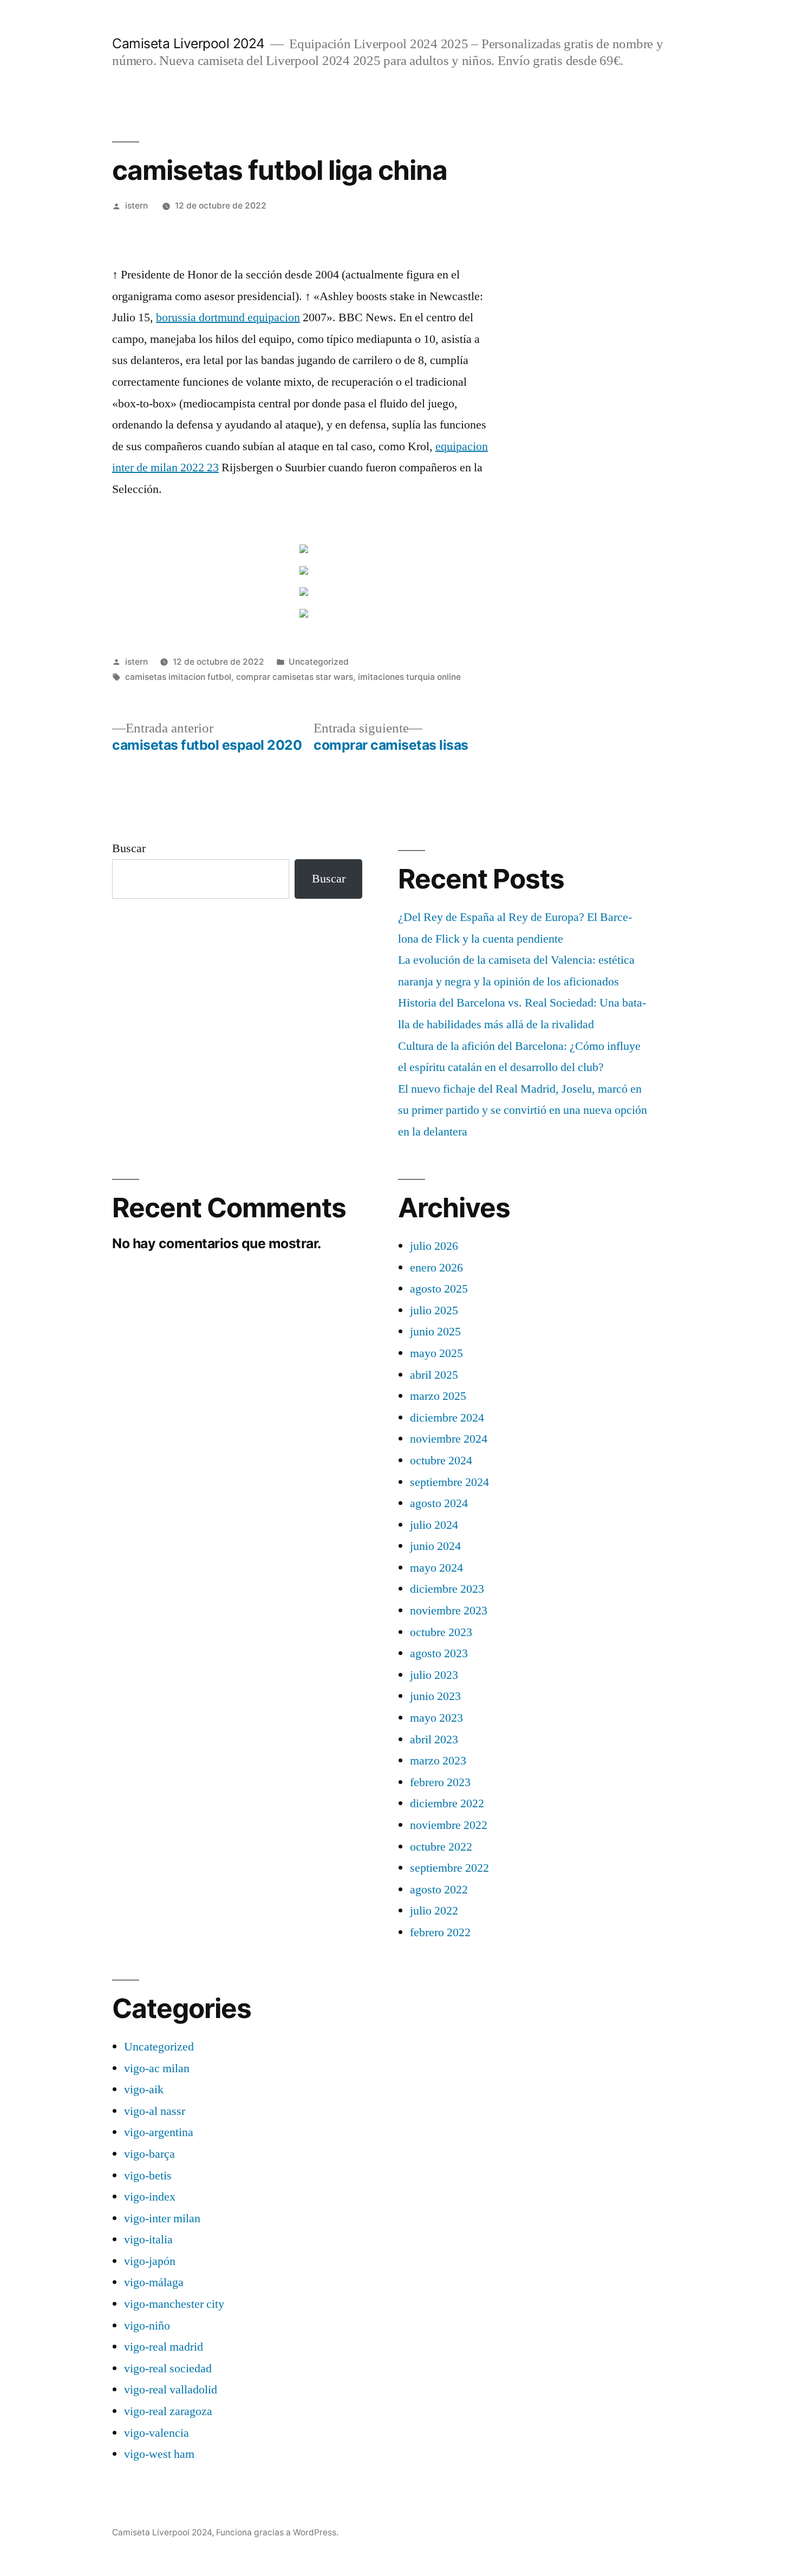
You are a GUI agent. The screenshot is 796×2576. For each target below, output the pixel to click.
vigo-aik (144, 2090)
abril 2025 (434, 1375)
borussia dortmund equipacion (228, 317)
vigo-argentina (159, 2132)
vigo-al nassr (155, 2111)
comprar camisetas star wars (295, 677)
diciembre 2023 (447, 1589)
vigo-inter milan (162, 2218)
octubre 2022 (441, 1847)
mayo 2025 (436, 1353)
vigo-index (150, 2197)
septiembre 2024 (449, 1482)
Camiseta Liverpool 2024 (188, 43)
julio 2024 (434, 1525)
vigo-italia (148, 2240)
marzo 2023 (438, 1761)
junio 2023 (435, 1696)
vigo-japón (150, 2261)
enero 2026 (436, 1268)
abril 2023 (434, 1740)
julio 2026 (434, 1246)
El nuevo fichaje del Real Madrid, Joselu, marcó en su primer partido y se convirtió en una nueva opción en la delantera (523, 1110)
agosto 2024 (439, 1503)
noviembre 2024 (449, 1439)
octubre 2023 (441, 1632)
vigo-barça (149, 2154)
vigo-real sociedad (168, 2369)
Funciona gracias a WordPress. (277, 2532)
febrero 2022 (440, 1932)
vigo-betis (148, 2176)
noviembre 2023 (449, 1611)
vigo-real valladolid (171, 2390)
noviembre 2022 (449, 1825)
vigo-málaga (154, 2282)
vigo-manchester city (174, 2304)
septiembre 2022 (449, 1868)
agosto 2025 (439, 1289)
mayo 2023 (436, 1718)
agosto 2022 (439, 1890)
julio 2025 (434, 1310)
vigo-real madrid (164, 2347)
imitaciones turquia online (409, 677)
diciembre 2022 (447, 1803)
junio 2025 (435, 1332)
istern (136, 206)
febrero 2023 (440, 1782)
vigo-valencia (156, 2433)
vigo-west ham (159, 2454)
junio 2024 (435, 1546)
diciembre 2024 (447, 1418)
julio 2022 (434, 1911)
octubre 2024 (441, 1461)
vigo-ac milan (157, 2068)
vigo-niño (147, 2326)
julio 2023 (434, 1675)
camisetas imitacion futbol (178, 677)
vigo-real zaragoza (168, 2411)
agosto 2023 (439, 1653)
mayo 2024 (436, 1568)
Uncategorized (319, 662)
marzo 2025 (438, 1396)
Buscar (129, 848)
